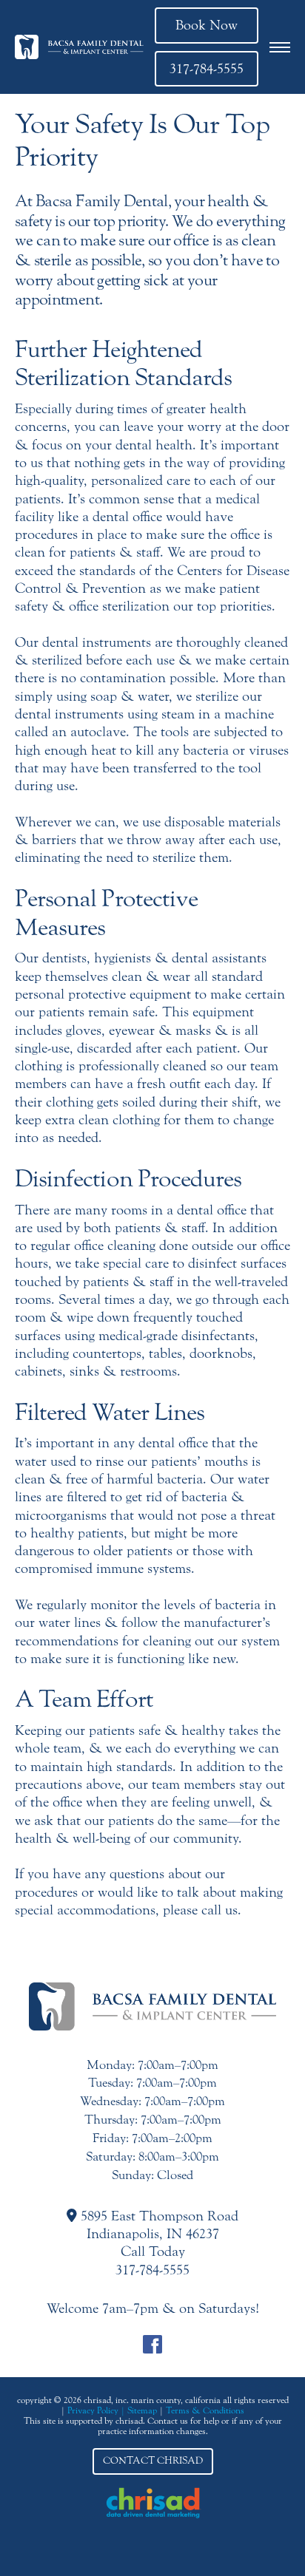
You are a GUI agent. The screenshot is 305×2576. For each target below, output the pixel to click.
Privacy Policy (93, 2410)
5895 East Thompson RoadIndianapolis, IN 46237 (158, 2225)
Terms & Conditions (205, 2410)
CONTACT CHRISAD (153, 2461)
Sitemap (142, 2410)
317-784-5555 (207, 69)
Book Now (207, 25)
